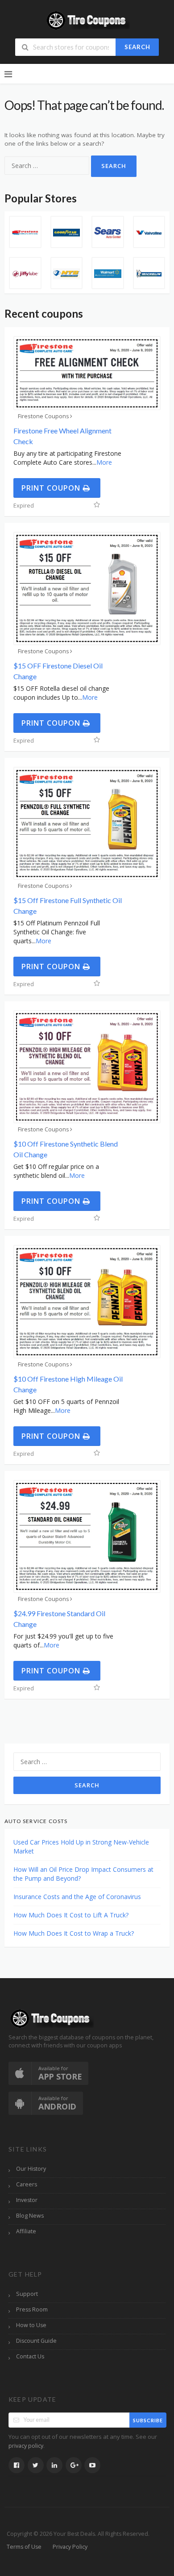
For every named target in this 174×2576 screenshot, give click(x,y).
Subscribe (148, 2420)
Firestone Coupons (43, 416)
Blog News (30, 2216)
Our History (31, 2169)
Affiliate (26, 2231)
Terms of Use (24, 2547)
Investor (27, 2200)
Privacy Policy (70, 2547)
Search (137, 47)
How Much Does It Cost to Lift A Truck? (71, 1915)
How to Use (31, 2325)
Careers (27, 2184)
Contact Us (30, 2356)
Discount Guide (36, 2341)
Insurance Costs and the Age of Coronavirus (77, 1897)
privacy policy (26, 2446)
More (104, 462)
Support (27, 2294)
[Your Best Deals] (87, 19)
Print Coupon (52, 488)
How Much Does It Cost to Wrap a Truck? (74, 1933)
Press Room (32, 2309)
